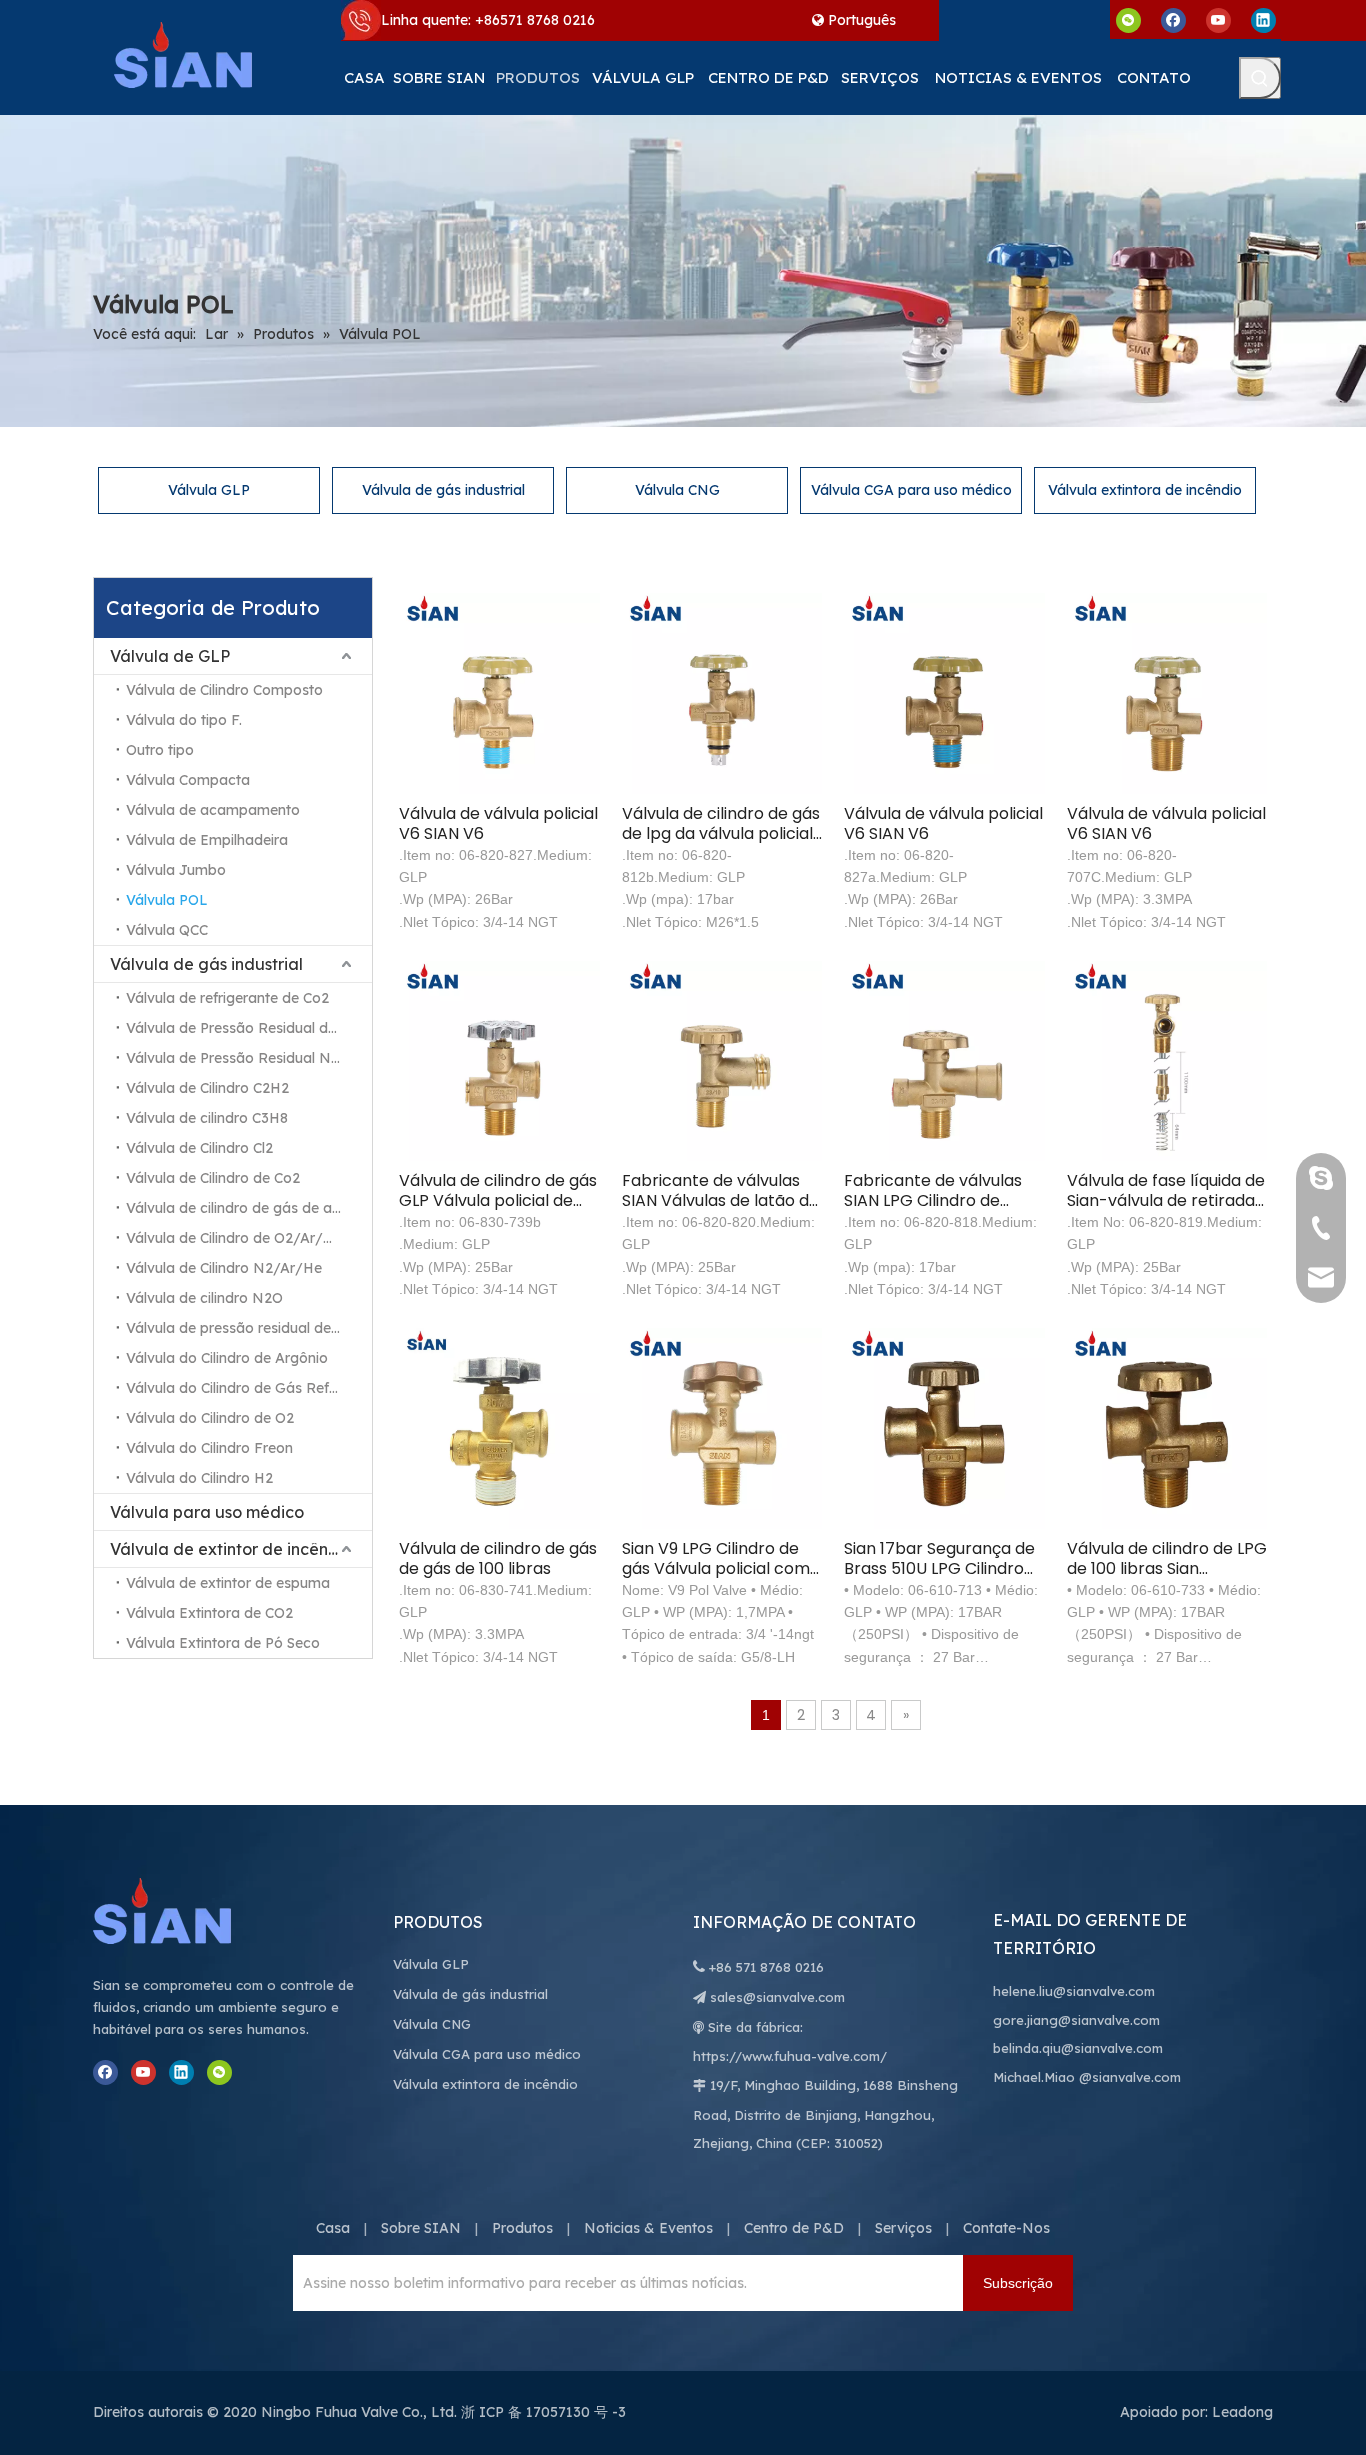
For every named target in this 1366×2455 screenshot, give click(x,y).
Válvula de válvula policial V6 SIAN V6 (498, 824)
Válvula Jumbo (176, 870)
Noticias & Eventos (648, 2228)
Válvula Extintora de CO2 (209, 1613)
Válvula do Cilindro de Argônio (227, 1358)
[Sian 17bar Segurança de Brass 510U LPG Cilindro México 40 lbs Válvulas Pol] (944, 1427)
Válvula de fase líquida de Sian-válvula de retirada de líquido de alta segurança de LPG (1166, 1191)
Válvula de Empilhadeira (207, 840)
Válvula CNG (677, 490)
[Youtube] (1218, 19)
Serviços (903, 2228)
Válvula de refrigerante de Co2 (227, 998)
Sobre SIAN (421, 2228)
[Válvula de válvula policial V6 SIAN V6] (499, 692)
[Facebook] (1173, 19)
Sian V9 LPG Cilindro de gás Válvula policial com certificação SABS (716, 1559)
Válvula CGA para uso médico (911, 490)
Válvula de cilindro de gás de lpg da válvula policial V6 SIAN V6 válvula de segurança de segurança (721, 824)
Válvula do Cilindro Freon (209, 1448)
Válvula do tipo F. (184, 720)
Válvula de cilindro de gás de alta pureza (249, 1208)
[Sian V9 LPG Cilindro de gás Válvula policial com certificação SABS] (722, 1427)
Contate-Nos (1006, 2228)
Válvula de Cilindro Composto (224, 690)
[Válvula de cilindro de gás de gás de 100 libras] (499, 1427)
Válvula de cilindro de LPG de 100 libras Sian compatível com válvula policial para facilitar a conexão (1167, 1559)
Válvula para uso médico (207, 1512)
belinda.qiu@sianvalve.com (1078, 2048)
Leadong (1242, 2412)
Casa (333, 2228)
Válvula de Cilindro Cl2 (199, 1148)
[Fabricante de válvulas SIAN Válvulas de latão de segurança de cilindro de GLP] (722, 1059)
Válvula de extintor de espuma (228, 1583)
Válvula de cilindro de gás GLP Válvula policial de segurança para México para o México (498, 1191)
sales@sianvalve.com (777, 1997)
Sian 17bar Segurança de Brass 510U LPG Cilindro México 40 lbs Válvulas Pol (939, 1559)
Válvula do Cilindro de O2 (210, 1418)
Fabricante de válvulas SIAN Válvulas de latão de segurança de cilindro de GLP (720, 1191)
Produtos (522, 2228)
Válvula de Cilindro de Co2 (213, 1178)
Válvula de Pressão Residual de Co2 (246, 1028)
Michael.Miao (1034, 2077)
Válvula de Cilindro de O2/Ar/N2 (234, 1238)
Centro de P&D (794, 2228)
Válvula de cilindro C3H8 (207, 1118)
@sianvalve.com (1130, 2077)
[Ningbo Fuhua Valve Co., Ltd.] (183, 1911)
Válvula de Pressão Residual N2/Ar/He (249, 1058)
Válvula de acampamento (213, 810)
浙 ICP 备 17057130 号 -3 (543, 2412)
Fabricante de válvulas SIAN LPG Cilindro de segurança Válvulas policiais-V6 (933, 1191)
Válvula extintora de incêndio (1145, 490)
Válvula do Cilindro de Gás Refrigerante (249, 1388)
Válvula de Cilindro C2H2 (207, 1088)
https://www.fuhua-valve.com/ (790, 2056)
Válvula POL (167, 900)
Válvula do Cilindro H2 (199, 1478)
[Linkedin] (1263, 19)
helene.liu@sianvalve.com (1074, 1991)
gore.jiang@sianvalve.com (1076, 2020)
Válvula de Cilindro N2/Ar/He (224, 1268)
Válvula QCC (167, 930)
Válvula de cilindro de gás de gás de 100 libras (498, 1559)
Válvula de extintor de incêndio (231, 1549)
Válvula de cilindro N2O (204, 1298)
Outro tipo (160, 750)
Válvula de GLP (170, 656)
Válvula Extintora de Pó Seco (223, 1643)
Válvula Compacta (188, 780)
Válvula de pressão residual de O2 (240, 1328)
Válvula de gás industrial (443, 490)
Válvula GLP (209, 490)
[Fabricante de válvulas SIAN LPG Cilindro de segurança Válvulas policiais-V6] (944, 1059)
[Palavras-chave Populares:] (1260, 78)
